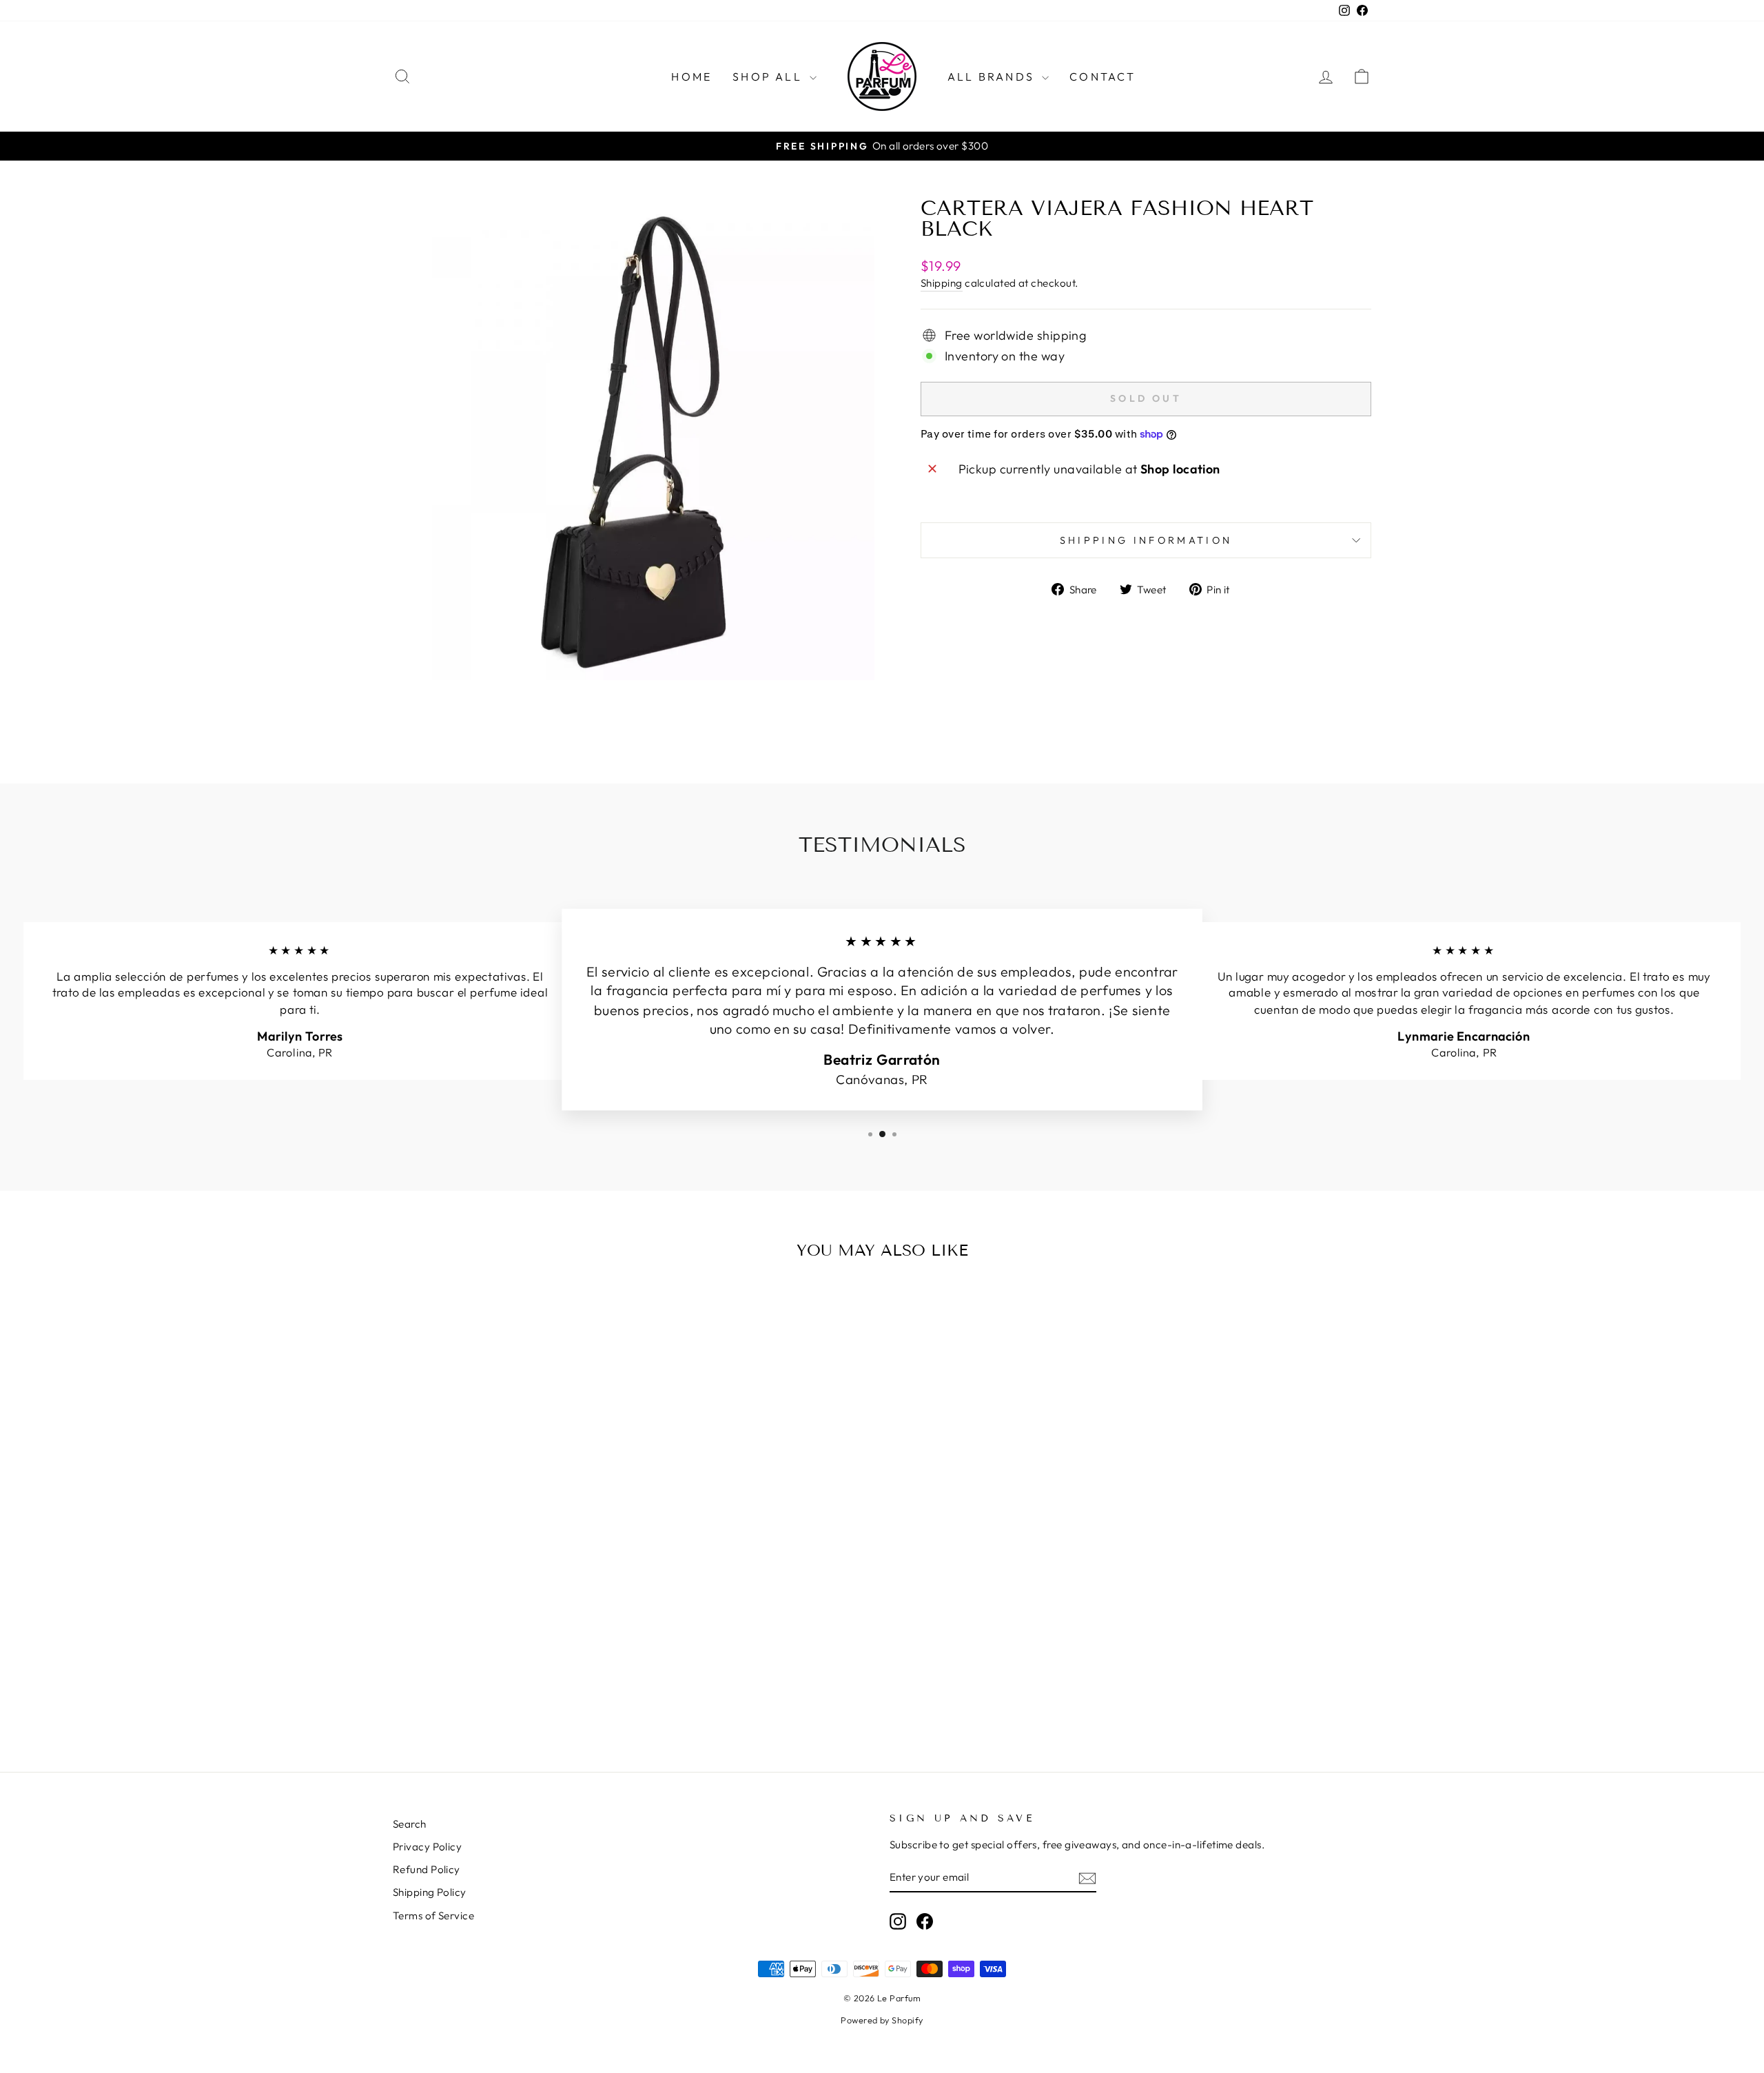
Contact (1102, 76)
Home (691, 76)
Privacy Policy (427, 1847)
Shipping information (1146, 540)
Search (410, 1824)
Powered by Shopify (882, 2020)
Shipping (942, 283)
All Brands (993, 76)
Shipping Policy (430, 1892)
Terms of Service (433, 1916)
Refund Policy (427, 1869)
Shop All (769, 76)
